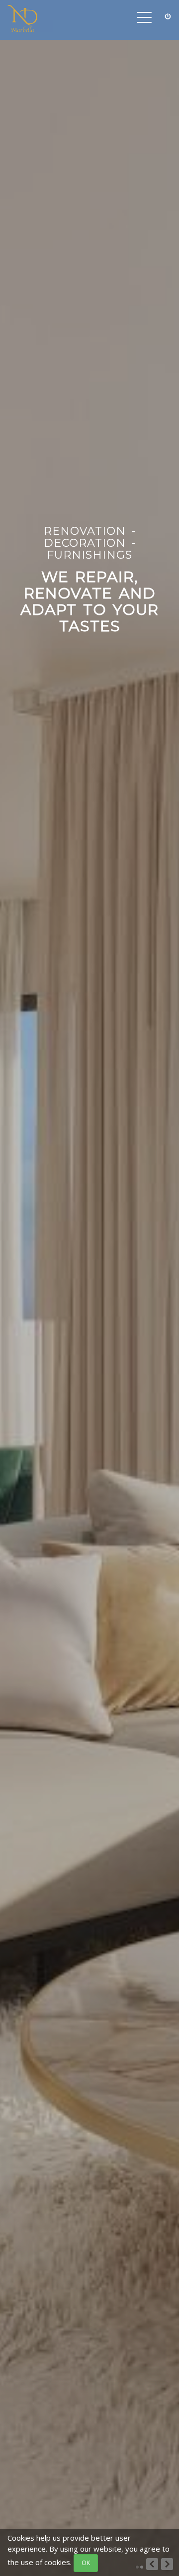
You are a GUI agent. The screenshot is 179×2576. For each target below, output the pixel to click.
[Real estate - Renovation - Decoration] (22, 20)
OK (86, 2563)
